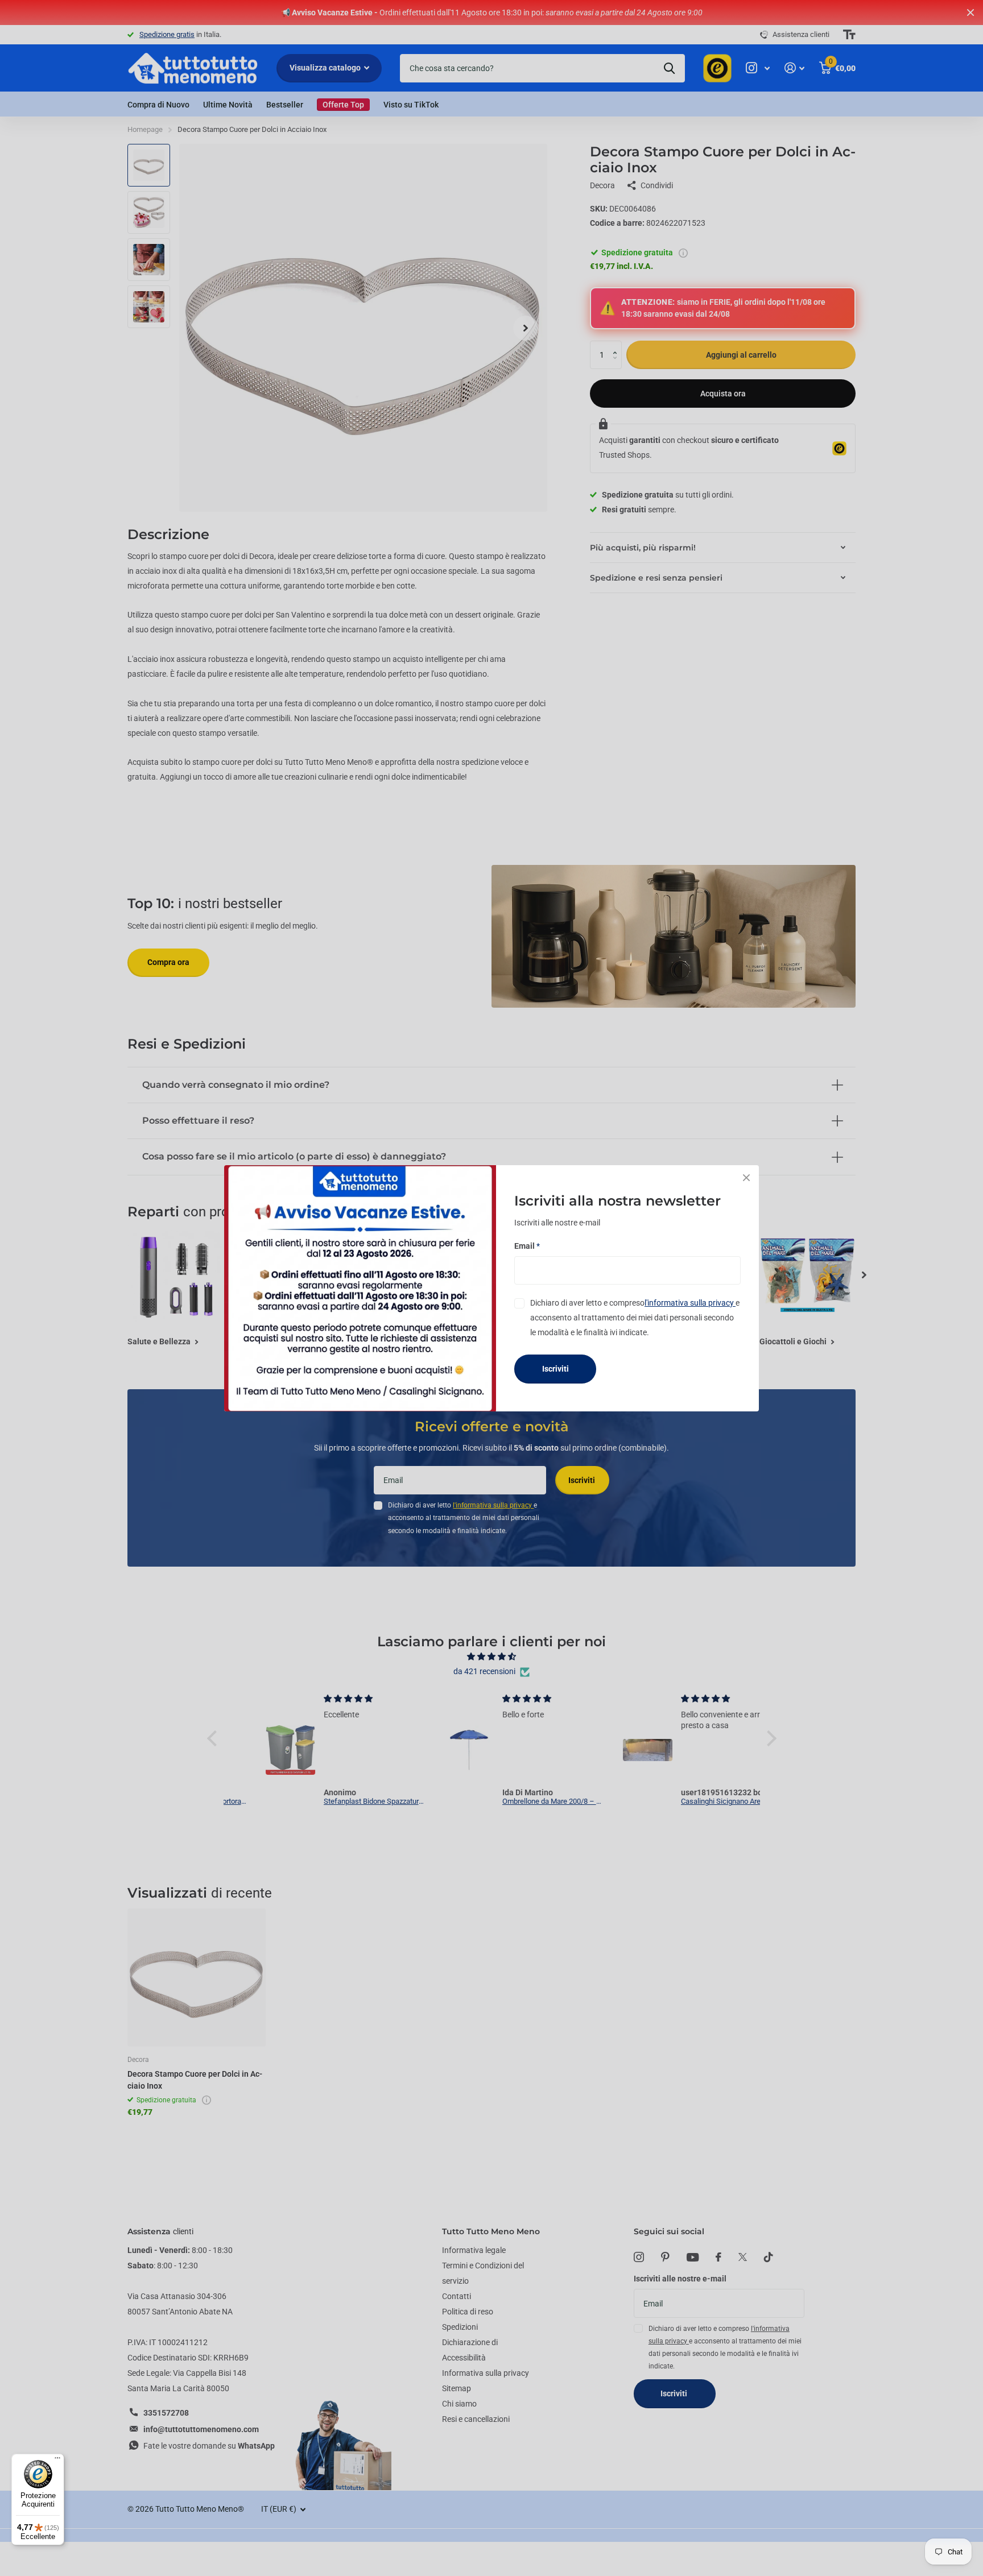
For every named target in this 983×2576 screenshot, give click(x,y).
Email (527, 1245)
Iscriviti (555, 1369)
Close (746, 1178)
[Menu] (57, 2461)
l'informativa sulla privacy (690, 1302)
